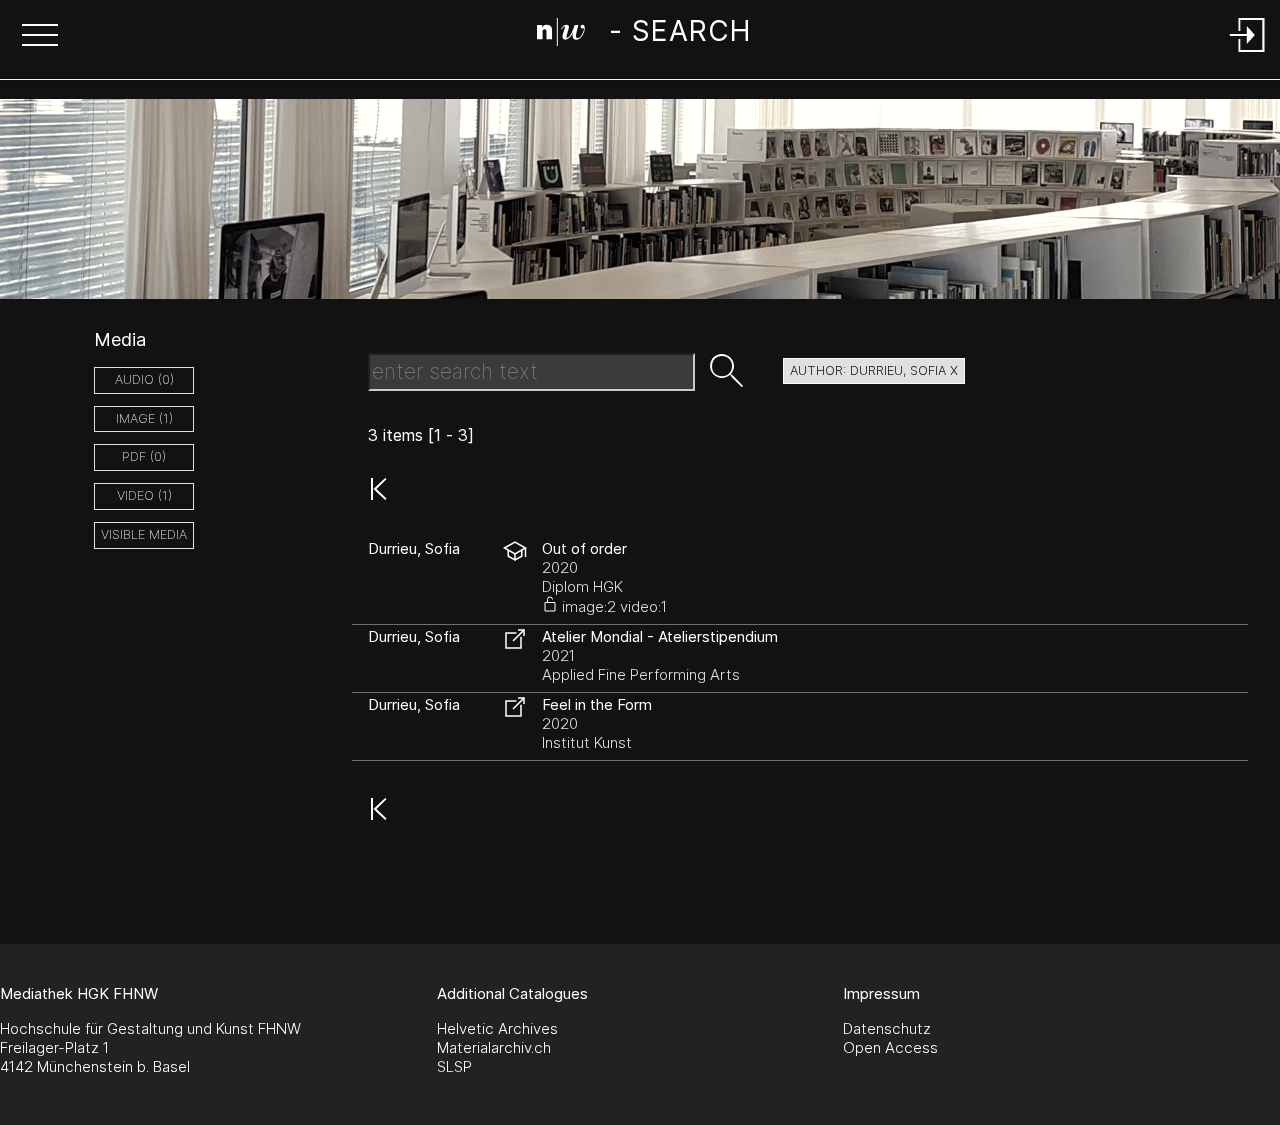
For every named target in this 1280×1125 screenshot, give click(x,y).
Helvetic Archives (497, 1028)
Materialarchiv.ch (494, 1047)
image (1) (144, 418)
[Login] (1248, 53)
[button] (40, 37)
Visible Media (144, 534)
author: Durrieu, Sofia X (874, 370)
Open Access (890, 1047)
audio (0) (144, 379)
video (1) (144, 495)
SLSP (454, 1066)
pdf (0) (144, 456)
